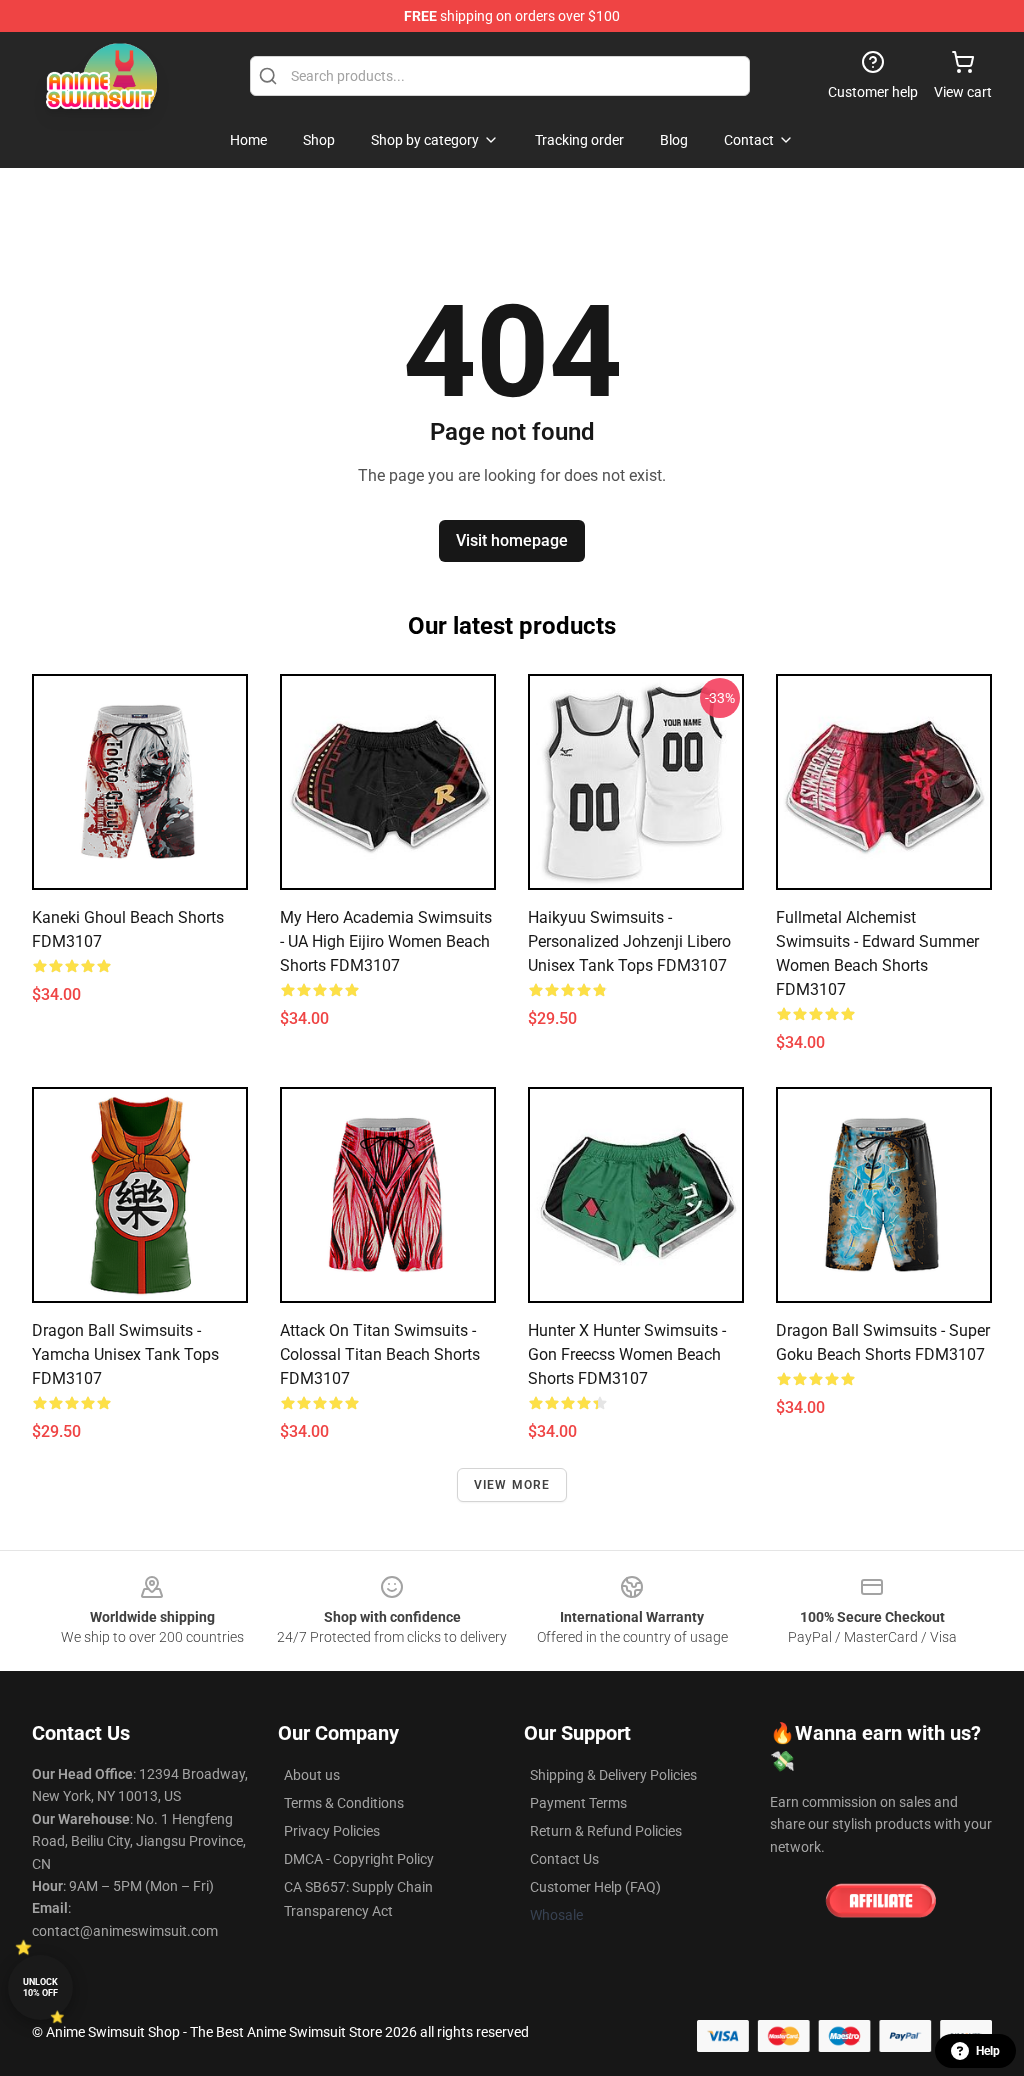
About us (312, 1775)
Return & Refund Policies (606, 1831)
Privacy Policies (332, 1831)
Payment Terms (578, 1803)
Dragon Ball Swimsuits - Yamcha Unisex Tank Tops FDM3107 (125, 1354)
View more (512, 1485)
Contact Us (564, 1859)
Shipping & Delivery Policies (613, 1775)
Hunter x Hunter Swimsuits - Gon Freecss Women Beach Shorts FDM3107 (627, 1354)
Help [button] (988, 2051)
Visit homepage (512, 540)
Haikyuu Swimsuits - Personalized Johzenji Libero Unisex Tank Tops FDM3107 (629, 941)
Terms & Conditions (344, 1803)
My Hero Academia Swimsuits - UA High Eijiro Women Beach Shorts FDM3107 (386, 941)
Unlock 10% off (40, 1987)
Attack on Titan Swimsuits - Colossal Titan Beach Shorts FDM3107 (380, 1354)
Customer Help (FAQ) (595, 1887)
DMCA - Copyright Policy (359, 1859)
